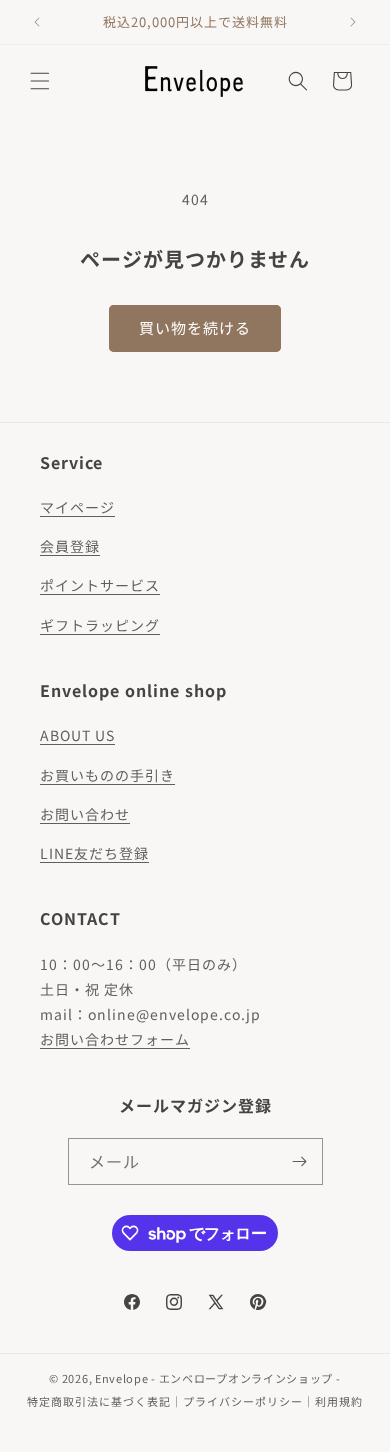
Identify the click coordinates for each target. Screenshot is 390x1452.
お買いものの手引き (107, 775)
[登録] (300, 1161)
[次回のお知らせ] (353, 22)
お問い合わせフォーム (115, 1039)
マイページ (77, 507)
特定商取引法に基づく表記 (99, 1401)
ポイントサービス (100, 585)
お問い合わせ (85, 814)
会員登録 (70, 546)
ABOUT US (77, 735)
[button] (40, 81)
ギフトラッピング (100, 625)
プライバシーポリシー (243, 1401)
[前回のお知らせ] (37, 22)
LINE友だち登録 (94, 853)
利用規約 (339, 1401)
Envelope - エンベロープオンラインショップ (214, 1378)
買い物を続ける (195, 327)
